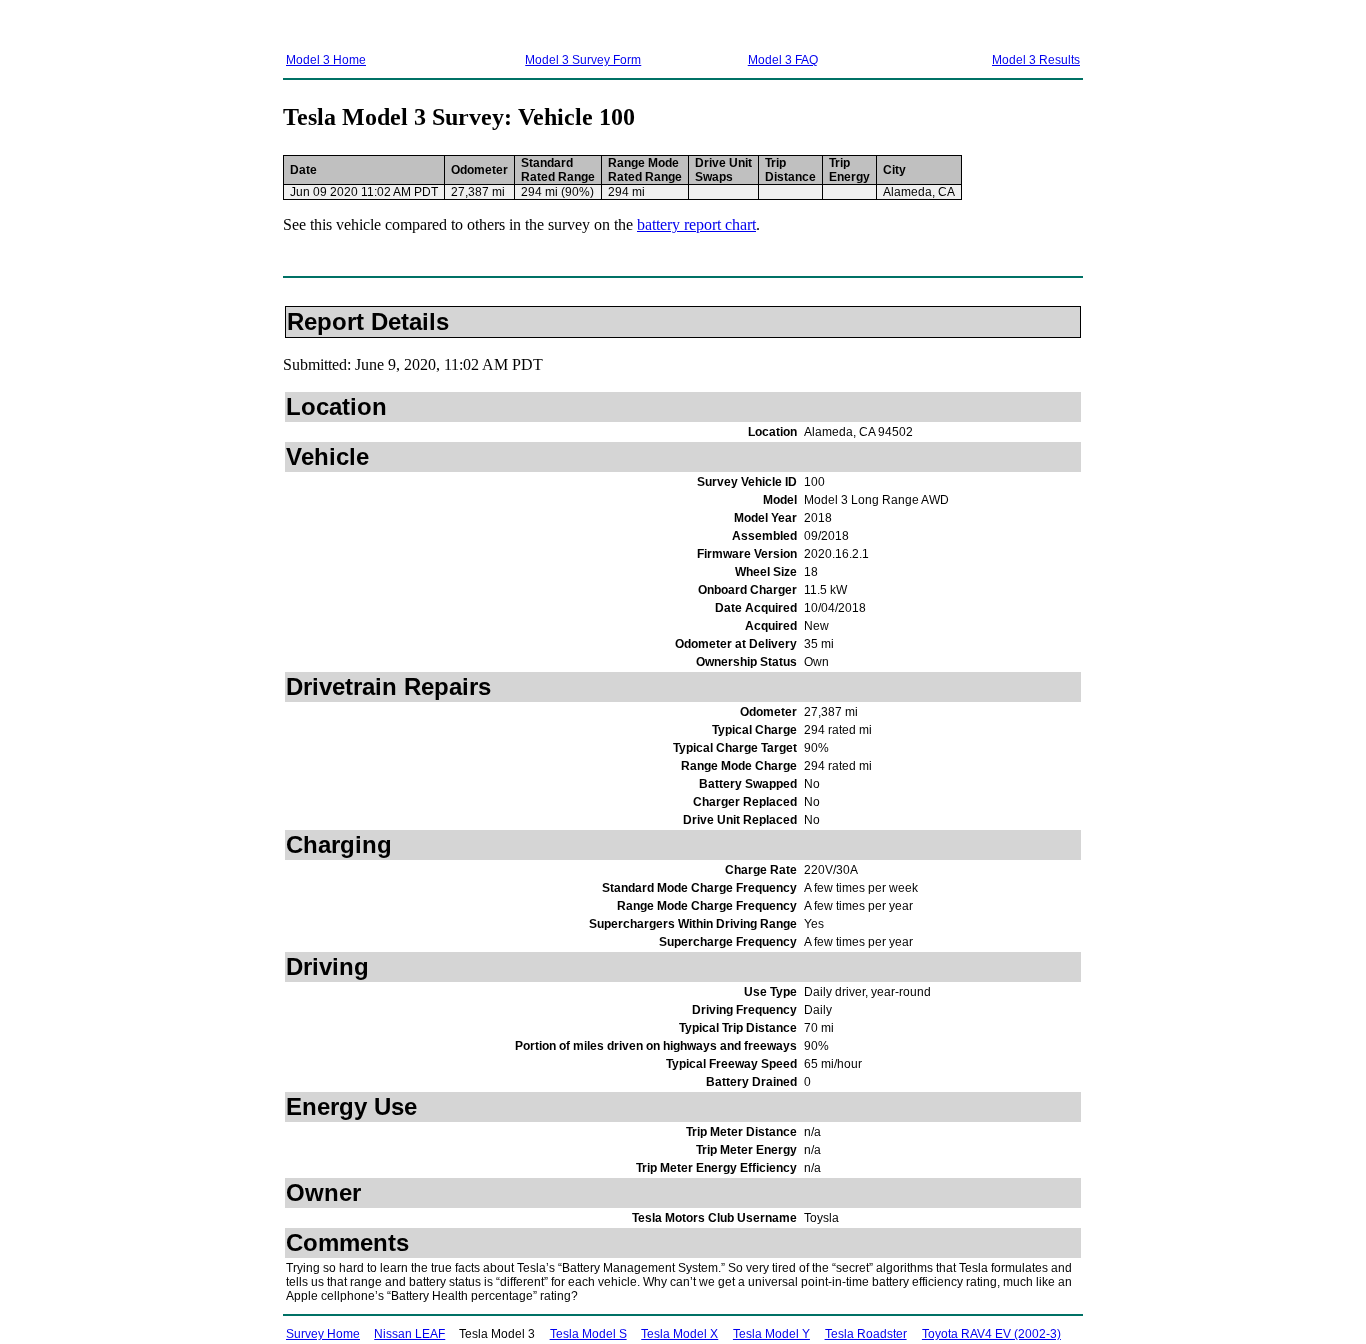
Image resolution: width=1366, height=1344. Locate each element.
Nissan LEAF (409, 1334)
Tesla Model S (588, 1334)
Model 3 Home (326, 60)
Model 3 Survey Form (583, 60)
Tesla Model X (679, 1334)
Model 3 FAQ (783, 60)
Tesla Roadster (866, 1334)
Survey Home (323, 1334)
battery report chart (696, 224)
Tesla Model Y (771, 1334)
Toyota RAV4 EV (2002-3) (991, 1334)
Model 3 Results (1036, 60)
